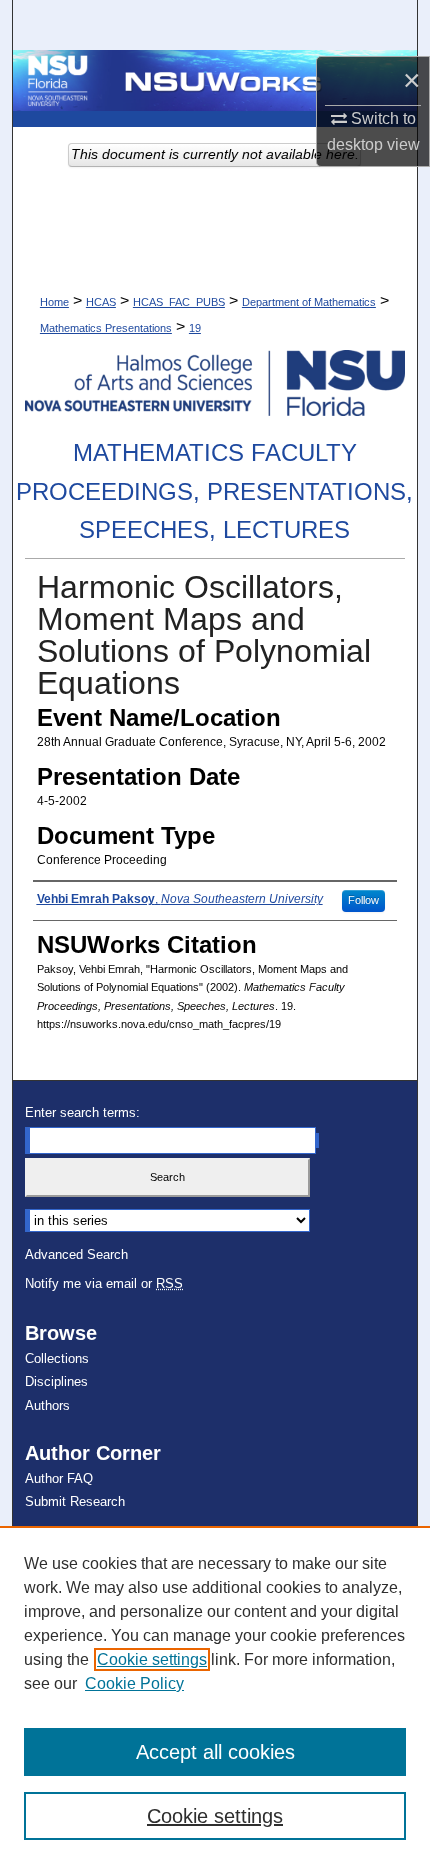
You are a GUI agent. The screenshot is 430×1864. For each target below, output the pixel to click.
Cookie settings (152, 1659)
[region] (215, 1695)
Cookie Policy (134, 1683)
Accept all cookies (215, 1752)
